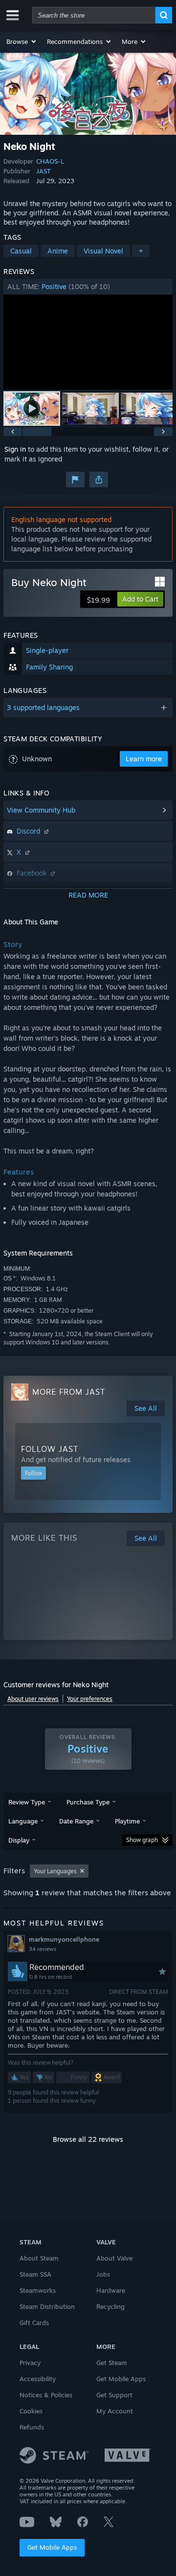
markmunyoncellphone (64, 1939)
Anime (58, 251)
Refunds (32, 2427)
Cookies (31, 2411)
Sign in (15, 449)
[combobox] (94, 15)
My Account (115, 2411)
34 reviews (43, 1949)
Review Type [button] (27, 1802)
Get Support (114, 2395)
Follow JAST (50, 1449)
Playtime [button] (127, 1821)
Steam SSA (35, 2274)
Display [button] (19, 1840)
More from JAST (69, 1392)
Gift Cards (34, 2323)
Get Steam (112, 2363)
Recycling (110, 2306)
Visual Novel (103, 251)
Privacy (30, 2363)
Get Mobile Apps (52, 2547)
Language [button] (23, 1821)
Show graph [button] (142, 1840)
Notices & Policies (46, 2395)
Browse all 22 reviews (88, 2139)
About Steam (39, 2258)
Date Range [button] (76, 1821)
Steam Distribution (47, 2306)
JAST (44, 171)
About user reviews (33, 1699)
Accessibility (38, 2379)
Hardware (111, 2290)
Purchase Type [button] (88, 1802)
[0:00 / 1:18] (88, 342)
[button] (22, 42)
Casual (21, 251)
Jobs (103, 2274)
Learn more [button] (144, 759)
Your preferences (90, 1699)
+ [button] (141, 251)
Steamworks (38, 2290)
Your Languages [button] (55, 1871)
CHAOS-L (50, 161)
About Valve (114, 2258)
